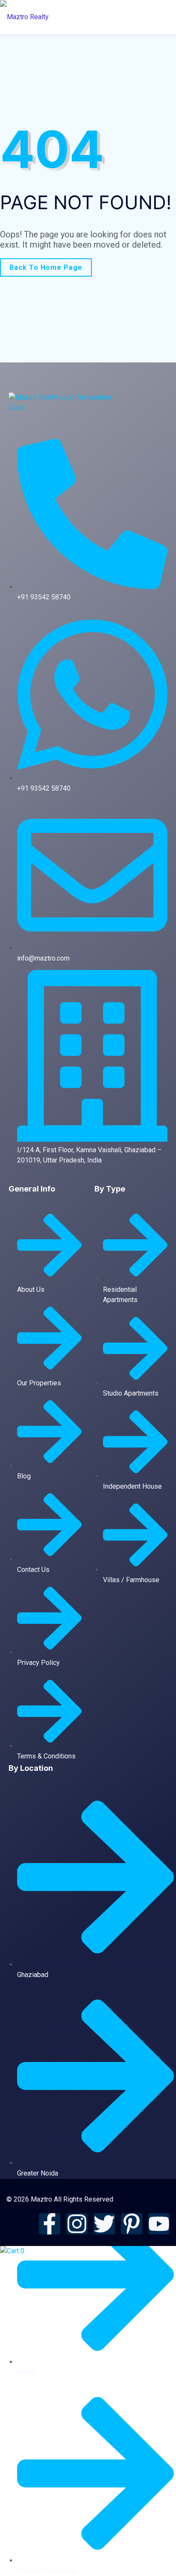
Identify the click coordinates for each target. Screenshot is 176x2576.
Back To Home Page (46, 267)
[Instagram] (77, 2224)
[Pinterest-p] (132, 2224)
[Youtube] (159, 2224)
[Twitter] (104, 2224)
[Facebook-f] (50, 2224)
